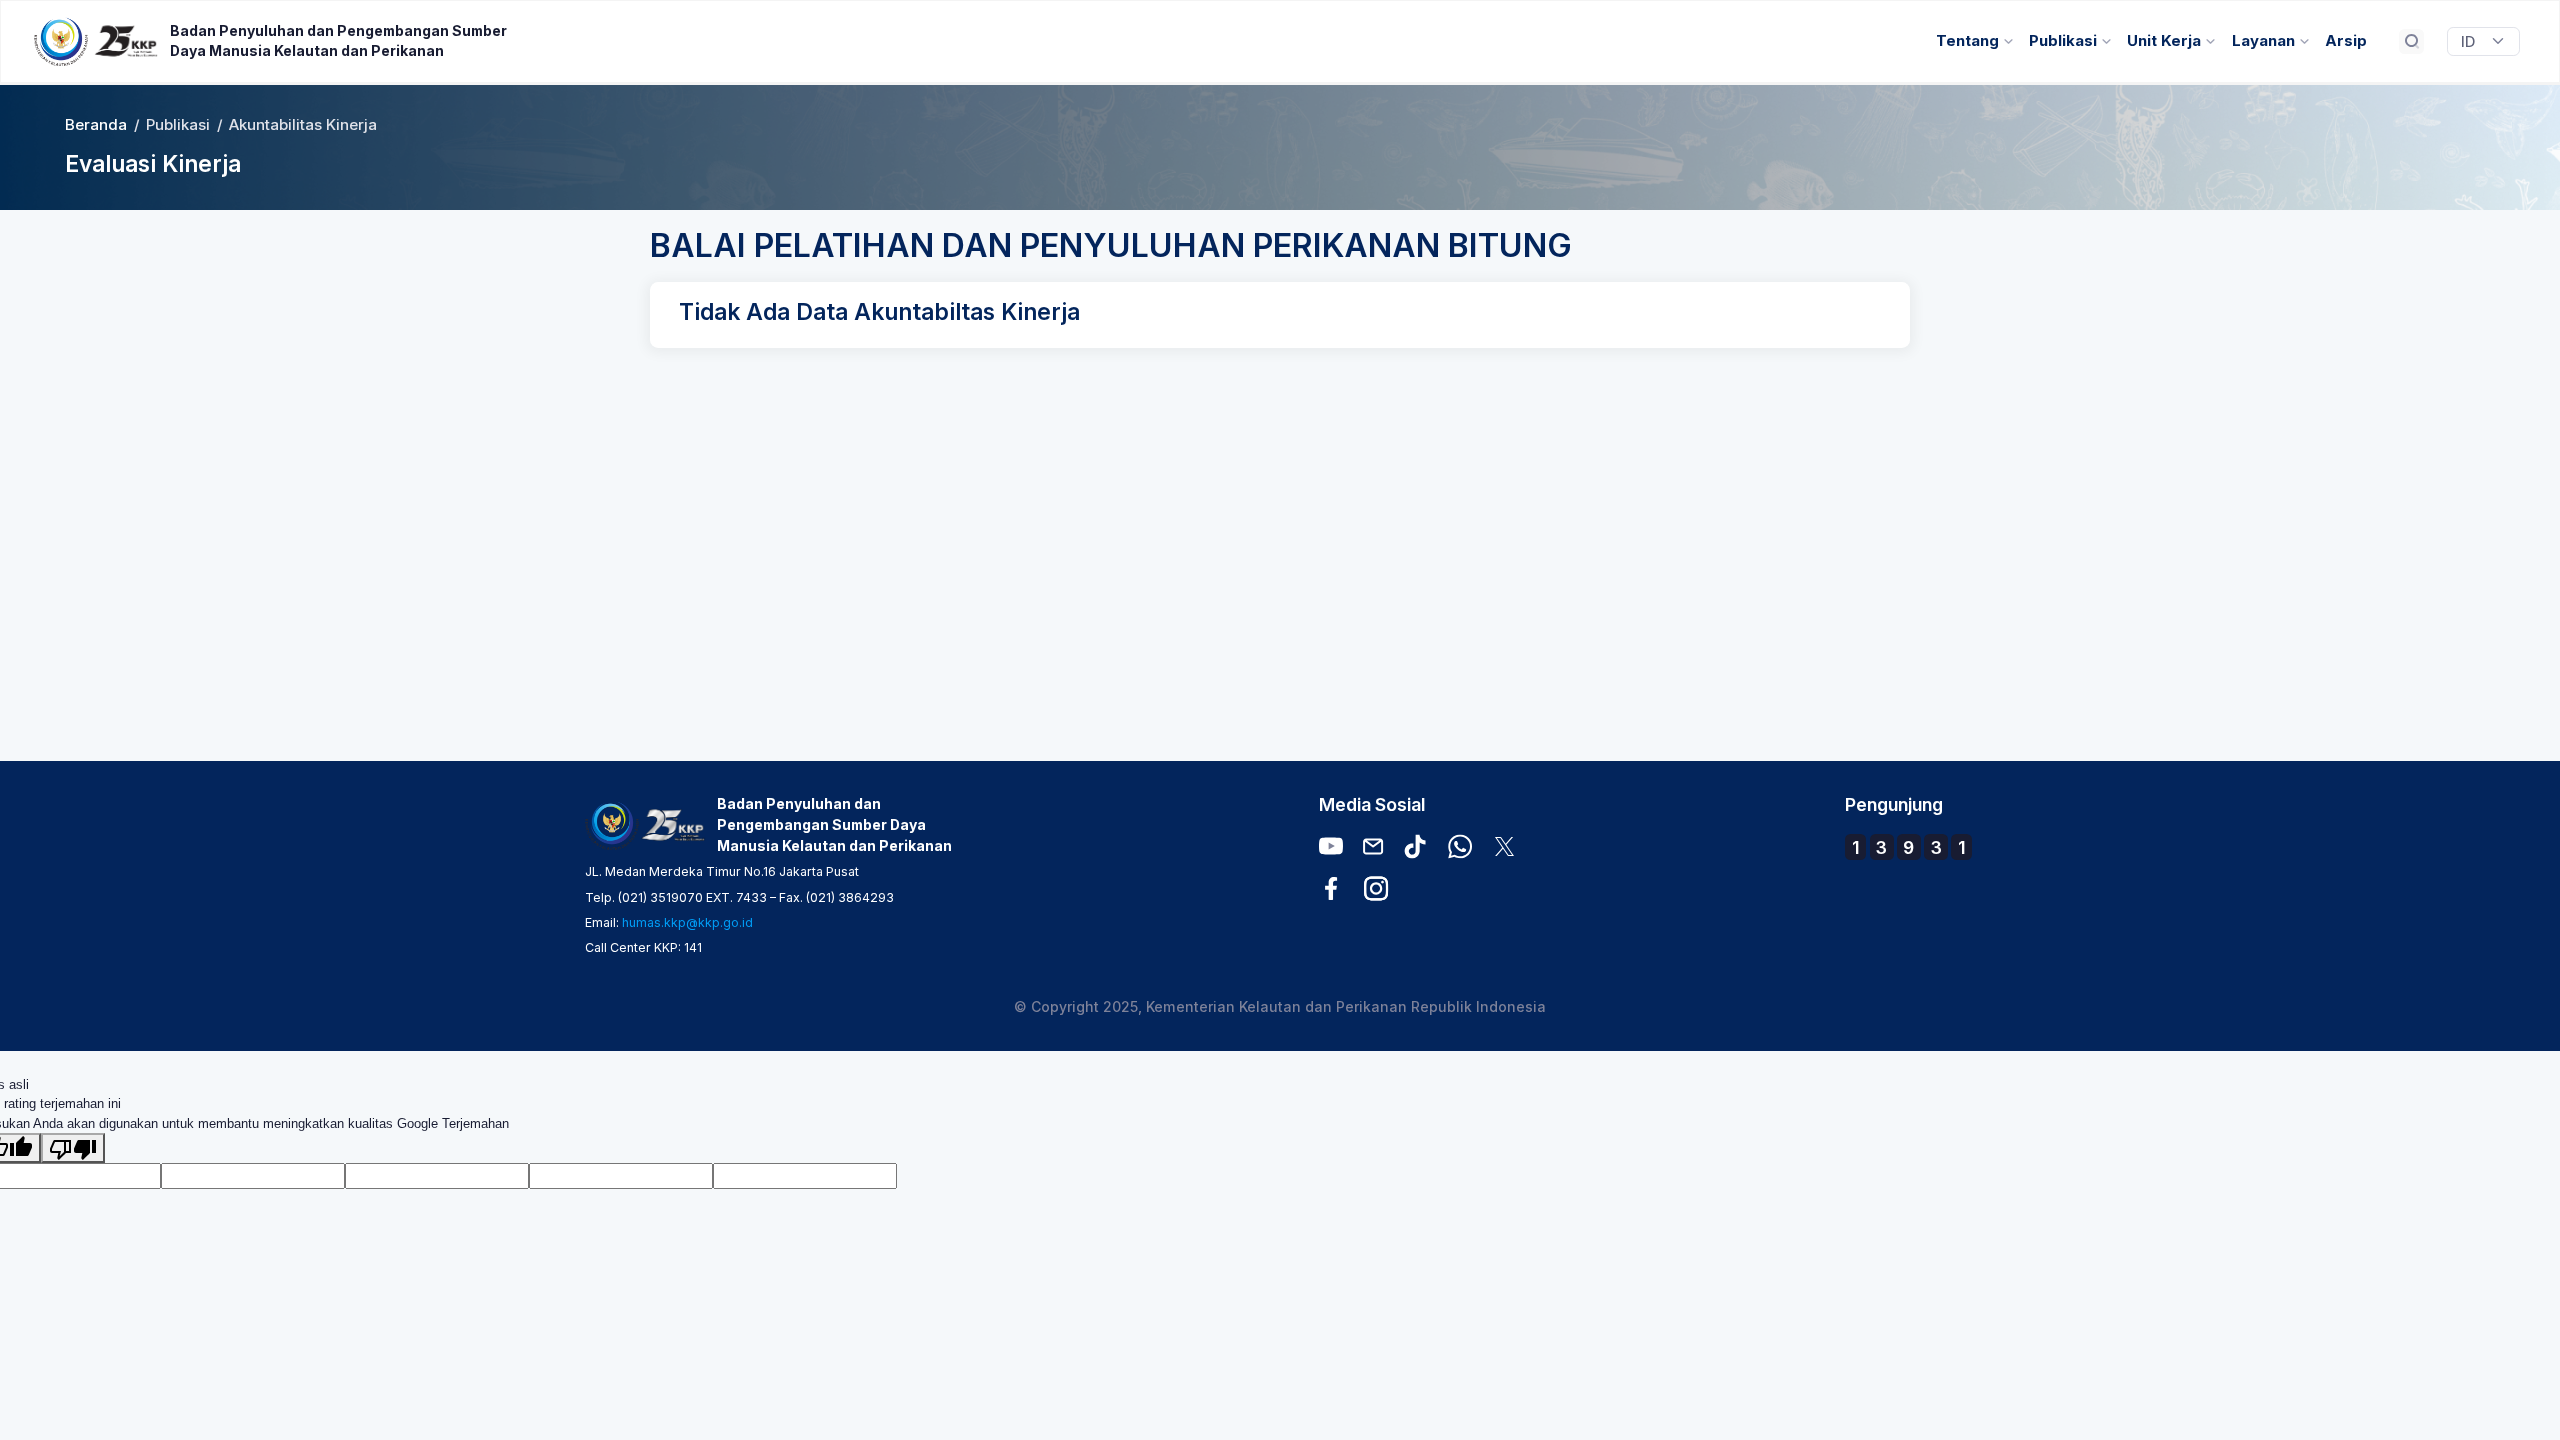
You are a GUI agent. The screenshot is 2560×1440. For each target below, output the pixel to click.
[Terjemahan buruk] (73, 1148)
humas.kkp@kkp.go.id (687, 922)
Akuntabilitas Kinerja (303, 125)
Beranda (96, 125)
